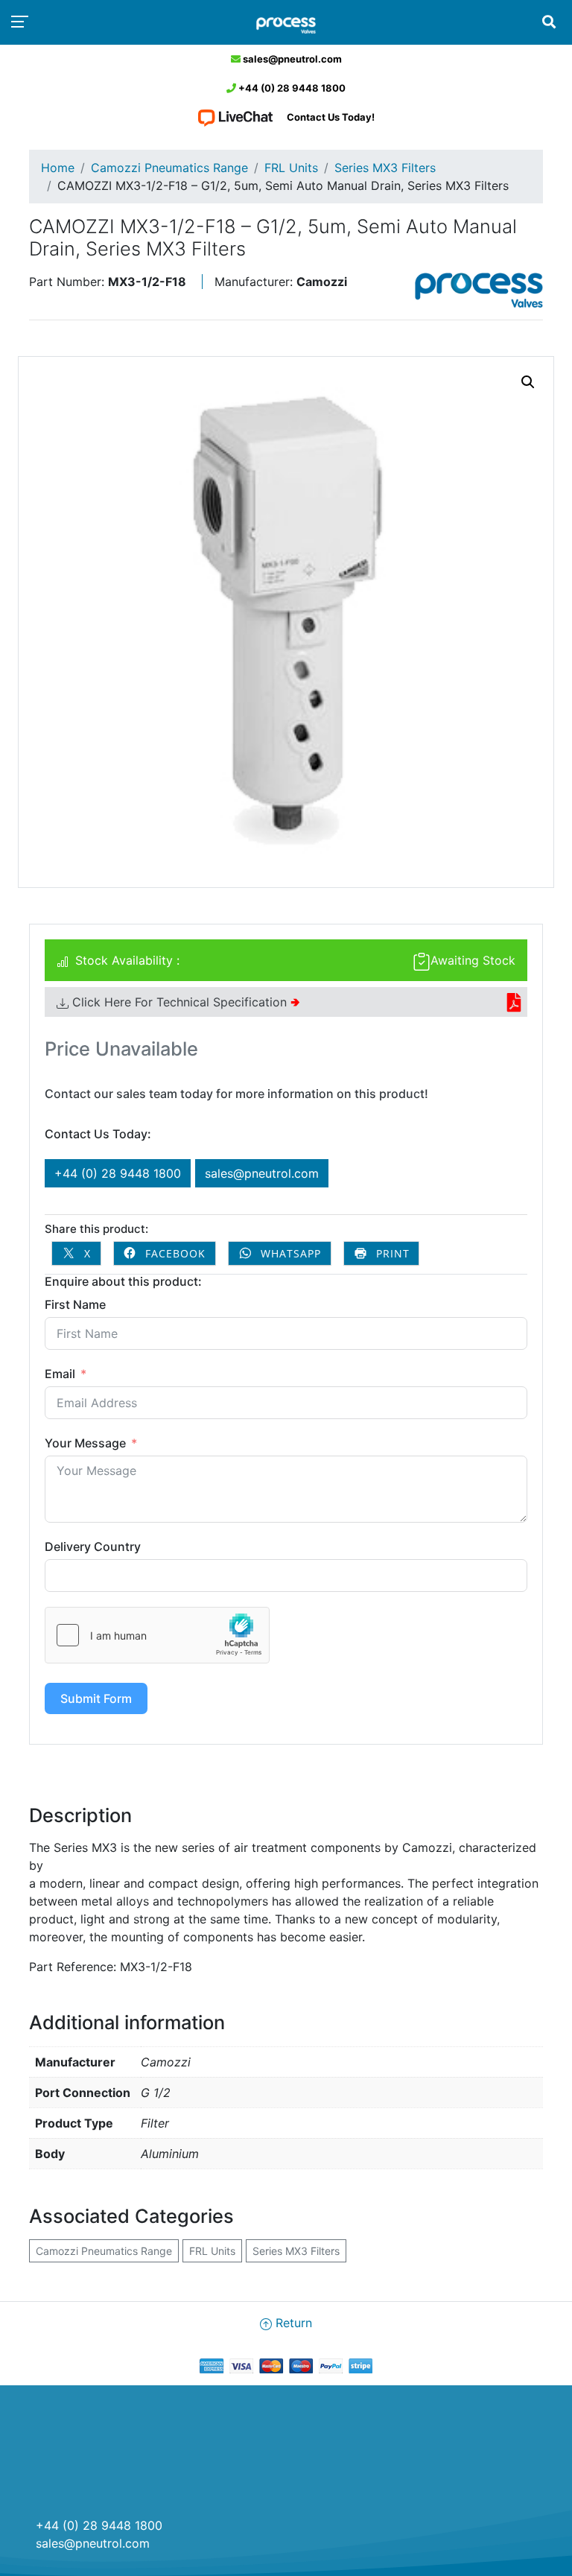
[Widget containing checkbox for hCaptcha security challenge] (157, 1635)
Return (292, 2323)
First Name (75, 1304)
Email (60, 1374)
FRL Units (291, 168)
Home (58, 168)
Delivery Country (93, 1546)
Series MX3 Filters (385, 168)
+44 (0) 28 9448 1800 (291, 88)
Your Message (85, 1443)
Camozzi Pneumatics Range (169, 168)
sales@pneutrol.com (291, 59)
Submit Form (96, 1698)
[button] (528, 382)
